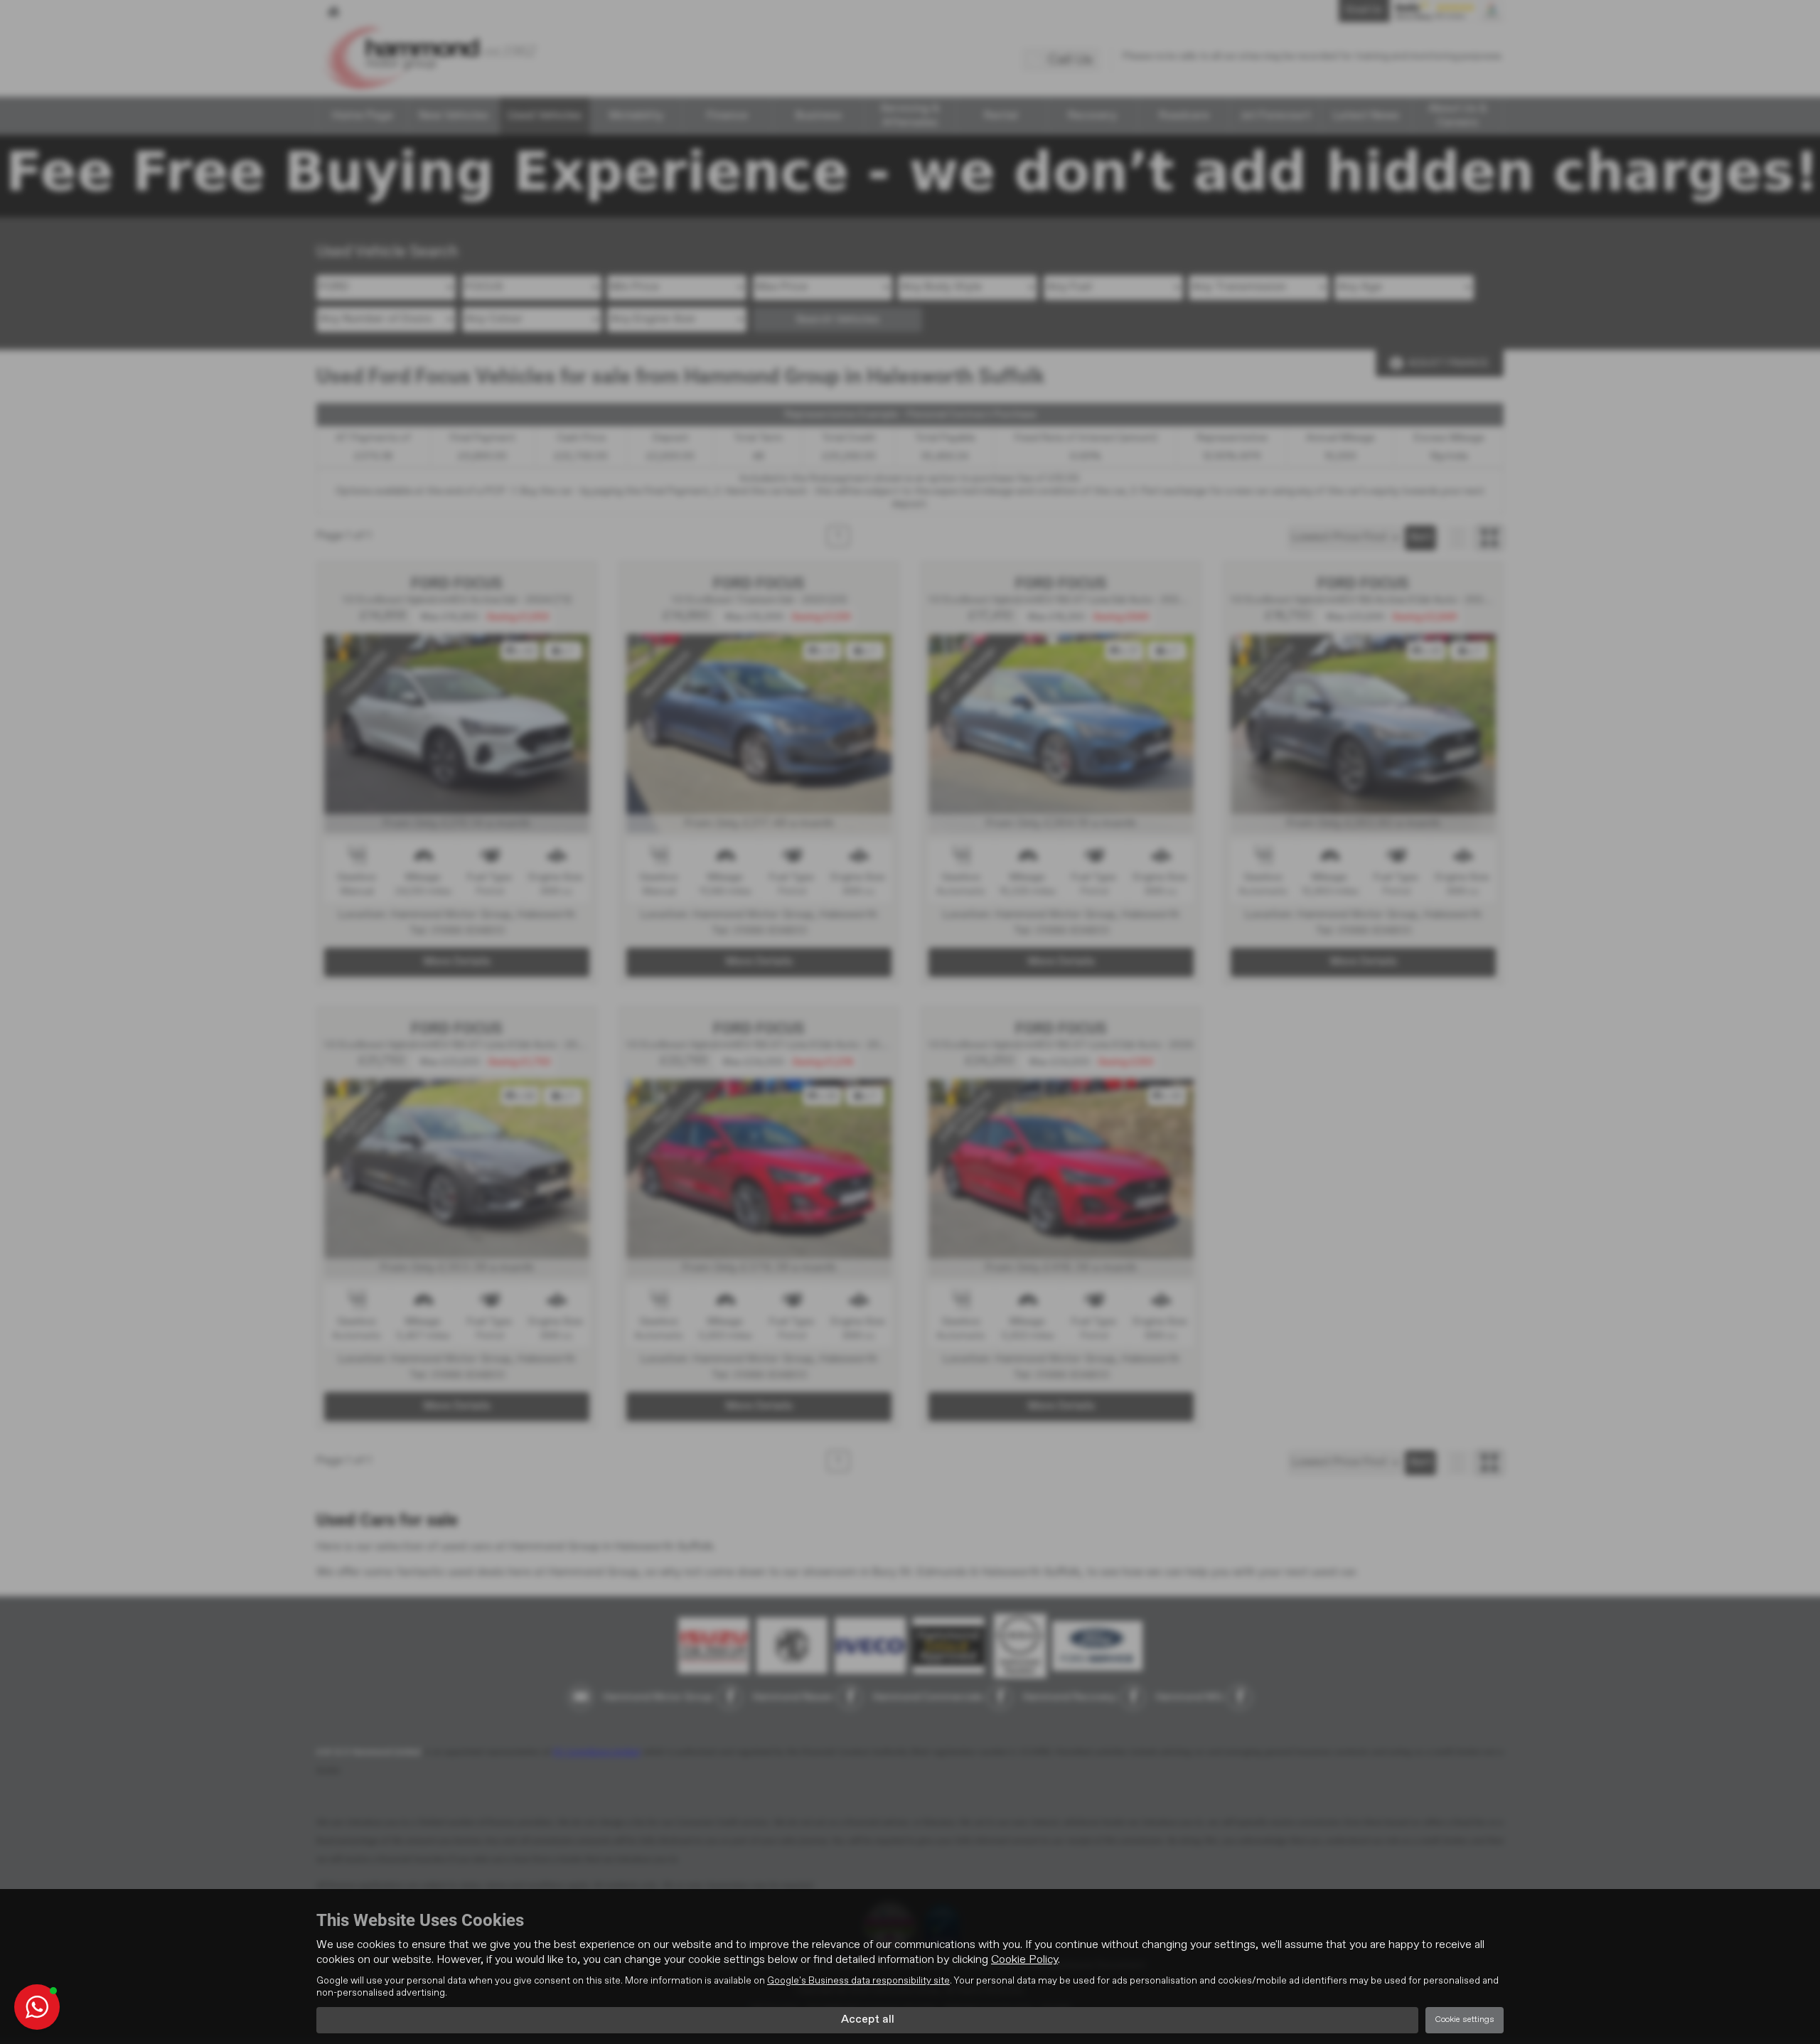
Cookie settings (1465, 2020)
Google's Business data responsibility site (858, 1981)
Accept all (868, 2020)
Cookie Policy (1024, 1960)
